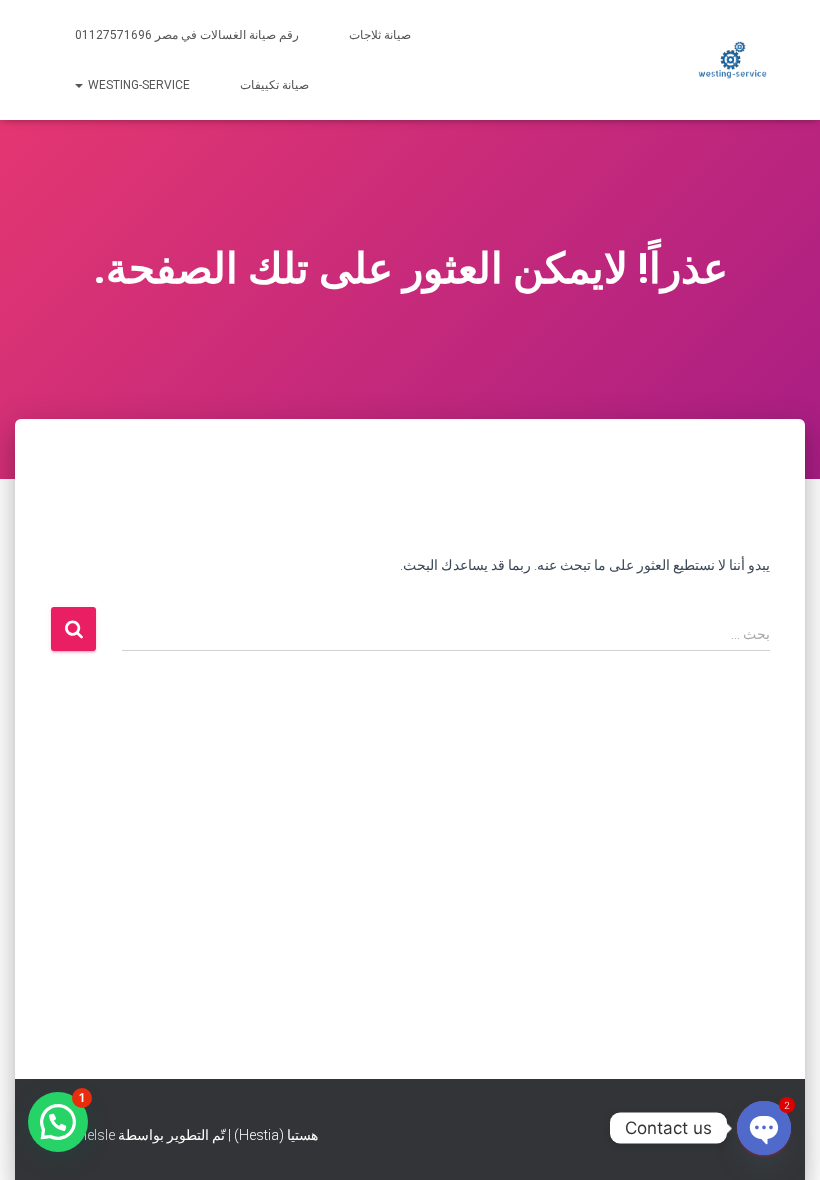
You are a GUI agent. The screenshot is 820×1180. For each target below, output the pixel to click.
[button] (58, 1122)
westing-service (137, 85)
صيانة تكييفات (274, 85)
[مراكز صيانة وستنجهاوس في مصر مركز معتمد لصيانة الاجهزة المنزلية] (732, 60)
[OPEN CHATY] (764, 1128)
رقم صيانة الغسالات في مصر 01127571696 (187, 35)
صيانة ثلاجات (380, 35)
